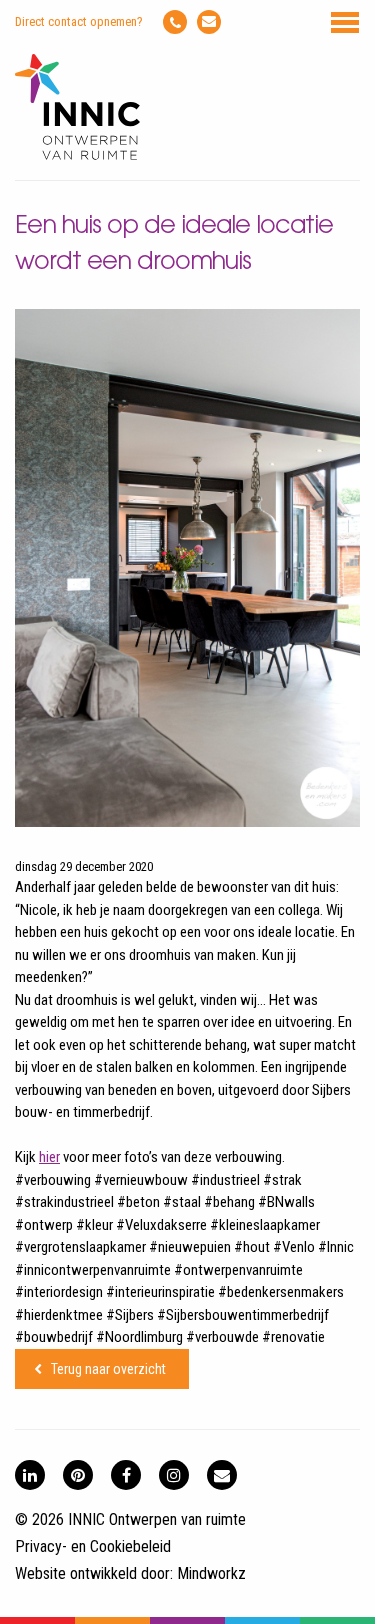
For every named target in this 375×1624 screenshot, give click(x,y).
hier (49, 1157)
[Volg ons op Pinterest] (78, 1475)
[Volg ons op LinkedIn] (30, 1475)
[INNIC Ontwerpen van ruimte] (77, 155)
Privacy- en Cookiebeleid (93, 1546)
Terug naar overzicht (108, 1369)
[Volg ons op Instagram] (174, 1475)
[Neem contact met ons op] (222, 1475)
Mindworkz (211, 1573)
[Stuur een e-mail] (209, 22)
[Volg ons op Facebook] (126, 1475)
